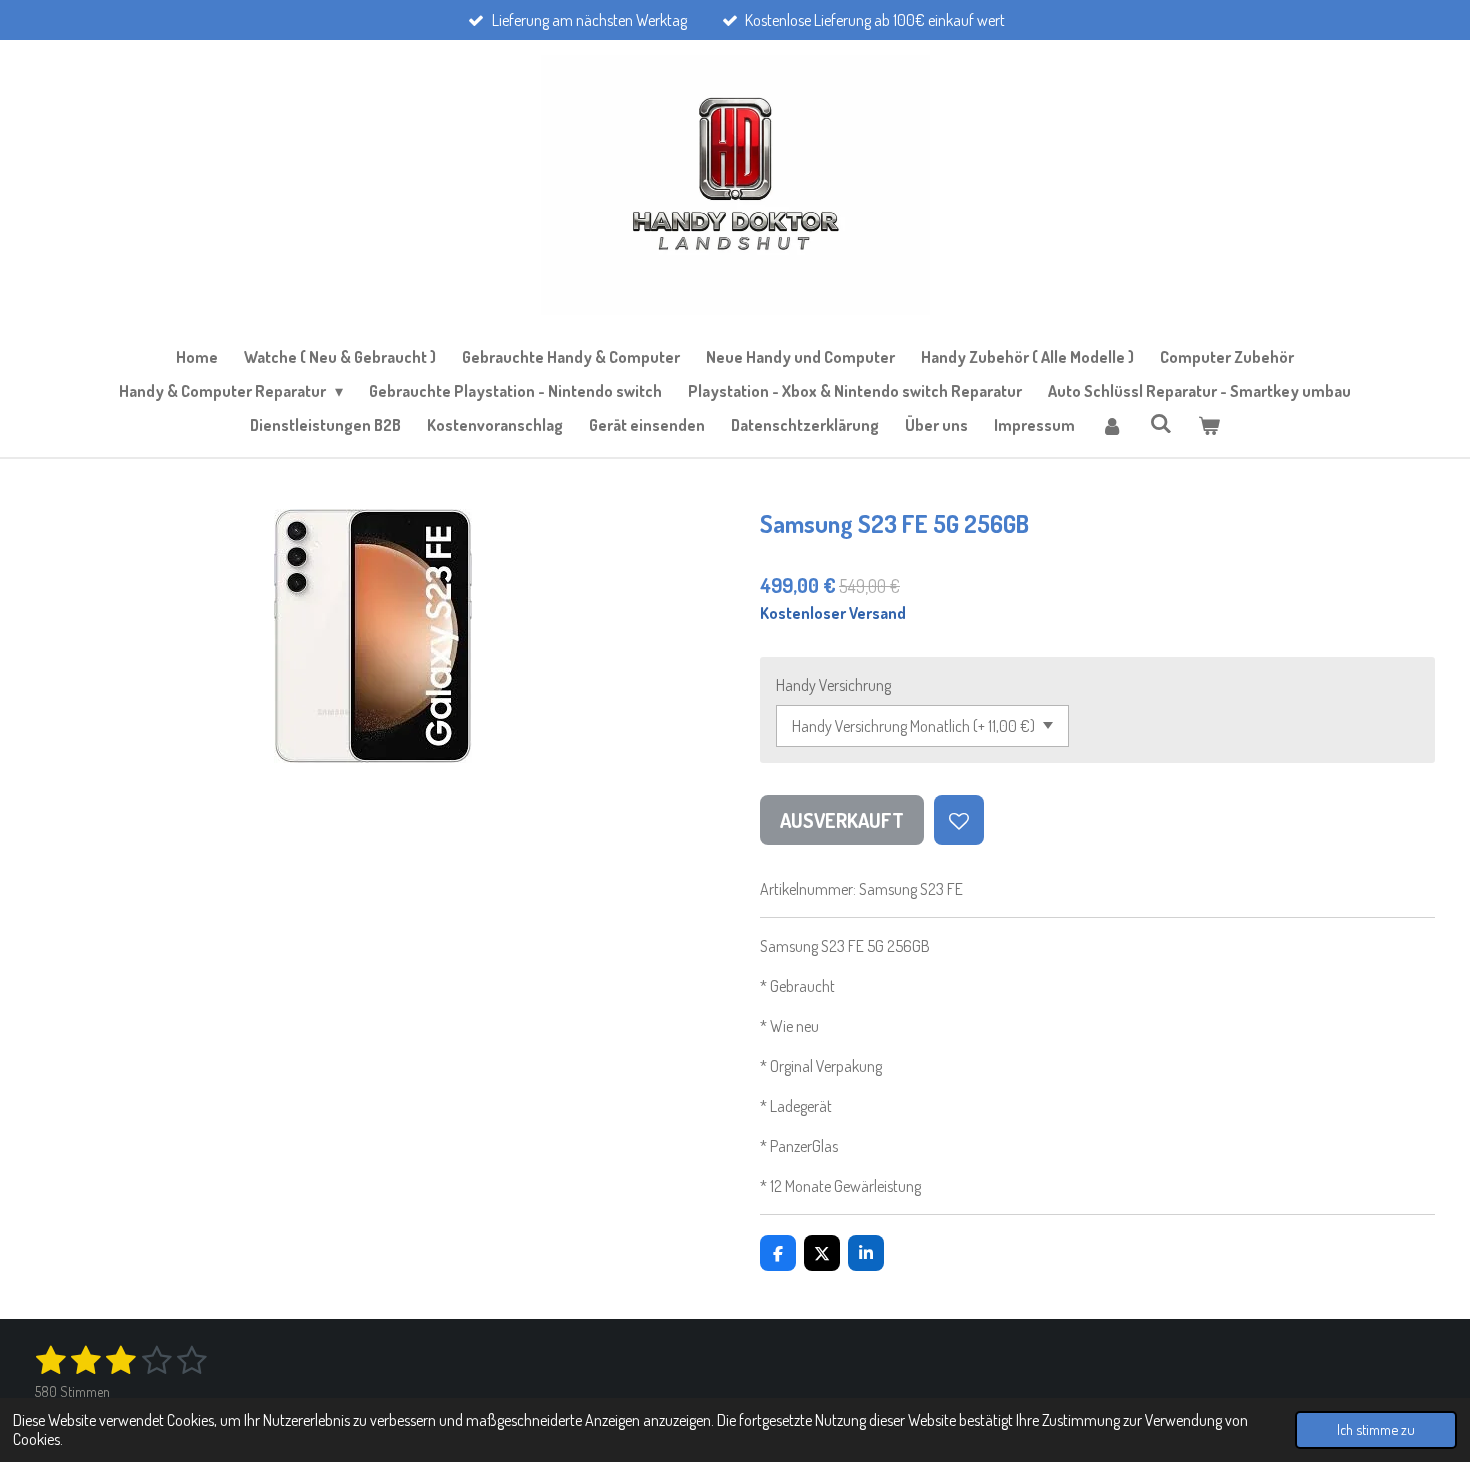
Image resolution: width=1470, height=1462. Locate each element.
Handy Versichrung (833, 685)
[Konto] (1112, 425)
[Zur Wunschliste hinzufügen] (959, 820)
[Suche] (1160, 423)
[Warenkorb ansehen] (1209, 425)
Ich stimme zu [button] (1376, 1429)
